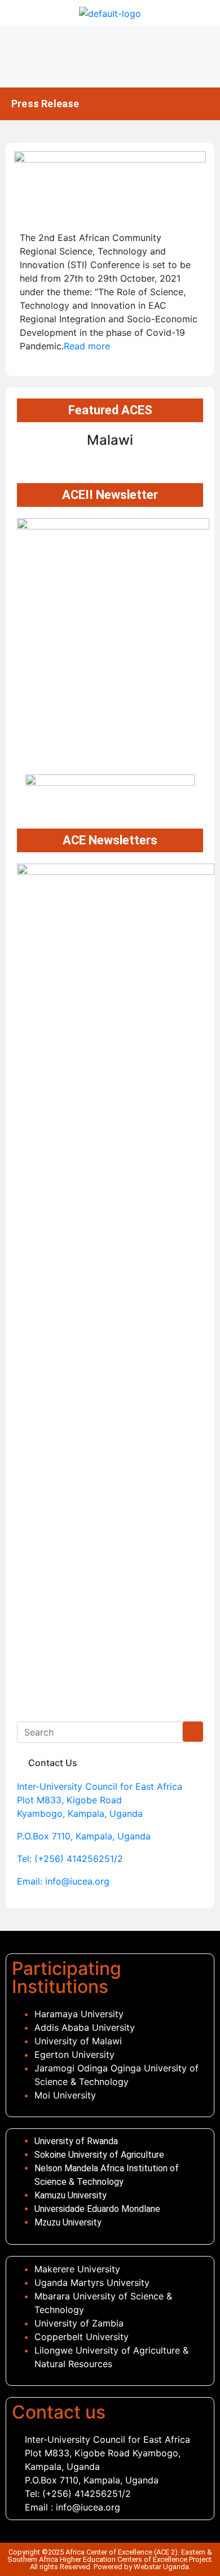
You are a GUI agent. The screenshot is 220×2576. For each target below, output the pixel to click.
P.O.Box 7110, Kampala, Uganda (84, 1836)
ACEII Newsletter (110, 495)
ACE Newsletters (110, 840)
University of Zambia (79, 2323)
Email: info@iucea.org (63, 1881)
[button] (110, 57)
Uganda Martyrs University (92, 2283)
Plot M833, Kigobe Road (69, 1800)
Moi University (65, 2095)
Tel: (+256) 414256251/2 (70, 1859)
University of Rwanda (77, 2141)
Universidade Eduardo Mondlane (98, 2209)
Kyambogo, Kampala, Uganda (80, 1813)
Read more (87, 346)
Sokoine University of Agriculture (99, 2155)
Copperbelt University (82, 2337)
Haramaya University (79, 2014)
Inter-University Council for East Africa (100, 1786)
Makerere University (79, 2269)
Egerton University (74, 2054)
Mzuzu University (68, 2222)
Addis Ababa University (85, 2027)
